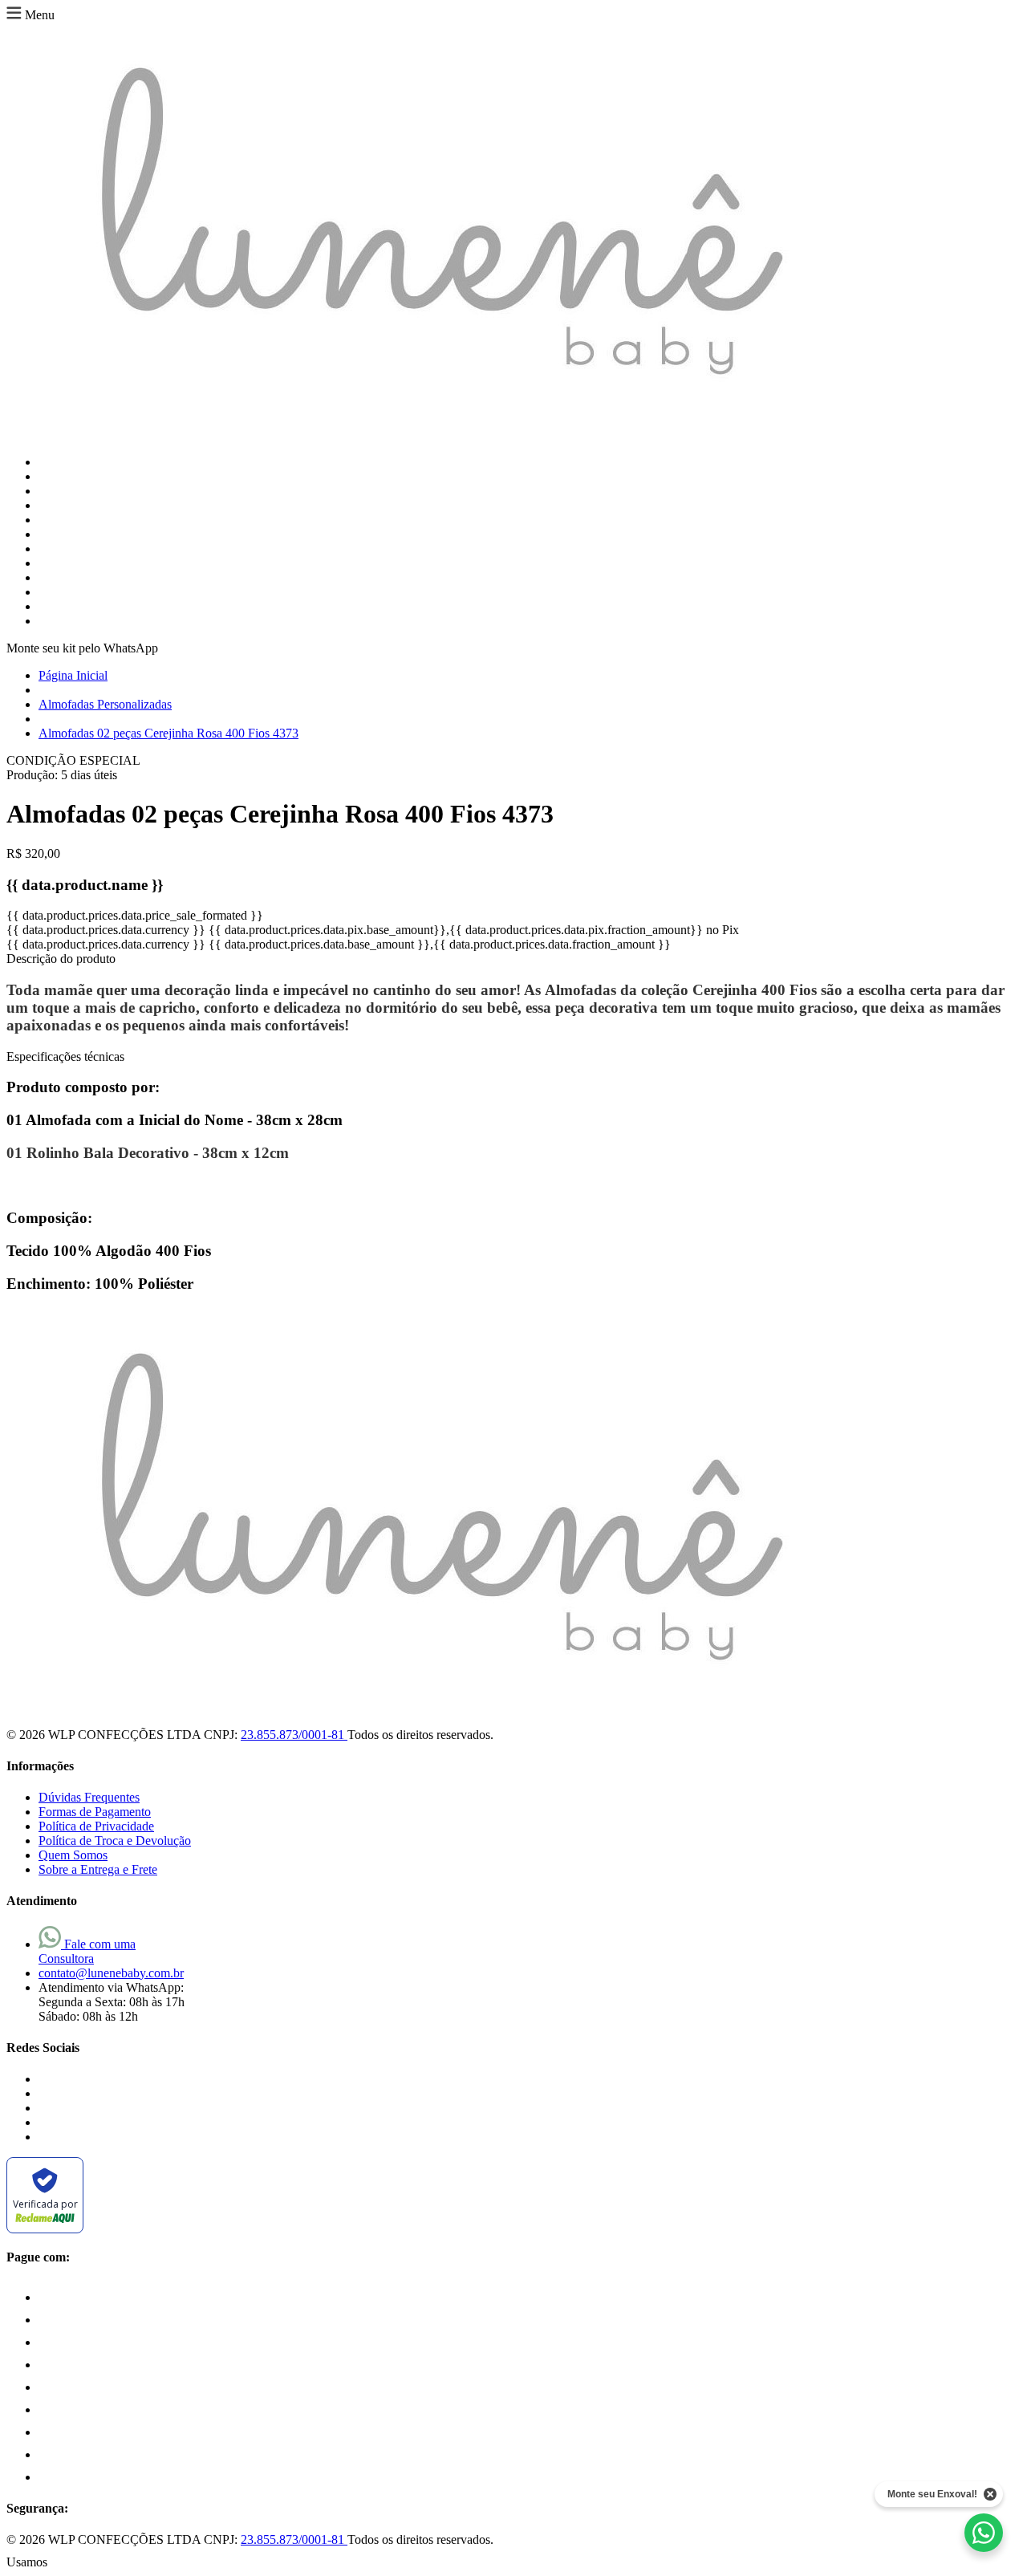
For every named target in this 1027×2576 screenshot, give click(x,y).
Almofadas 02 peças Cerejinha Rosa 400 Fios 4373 (168, 733)
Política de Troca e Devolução (115, 1841)
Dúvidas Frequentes (89, 1797)
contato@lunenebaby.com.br (111, 1973)
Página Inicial (73, 675)
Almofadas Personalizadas (105, 704)
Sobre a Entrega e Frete (98, 1869)
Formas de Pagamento (95, 1812)
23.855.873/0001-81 (294, 1735)
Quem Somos (73, 1855)
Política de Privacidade (96, 1826)
